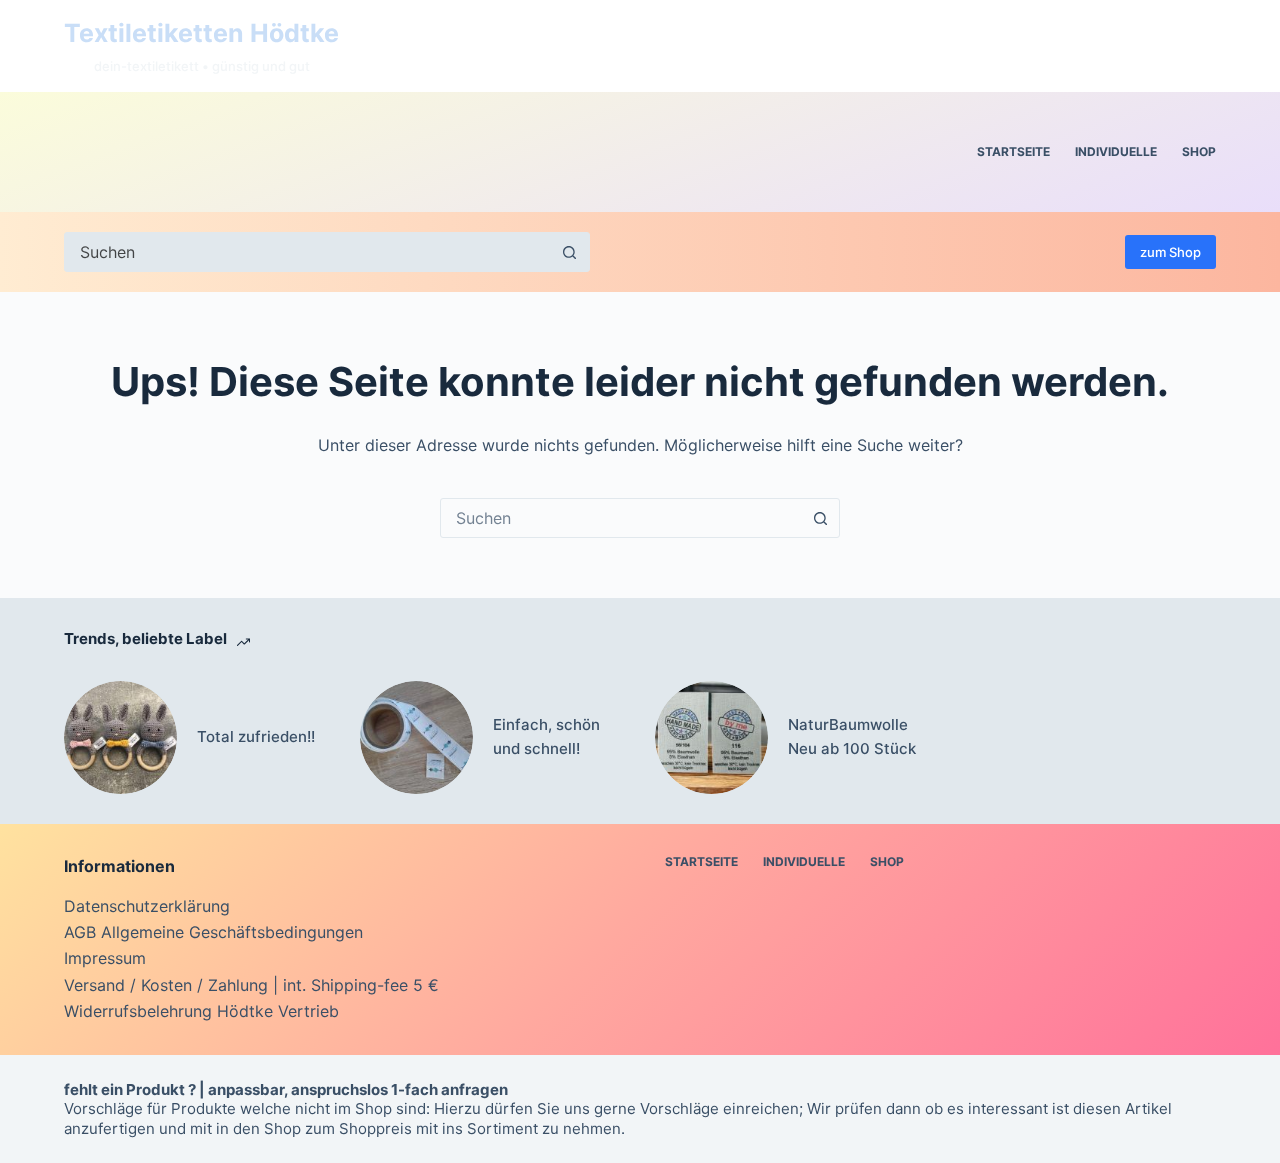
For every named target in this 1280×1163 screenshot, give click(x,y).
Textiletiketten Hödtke (201, 33)
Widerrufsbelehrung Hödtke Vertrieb (201, 1011)
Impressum (105, 958)
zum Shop (1170, 252)
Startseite (1013, 151)
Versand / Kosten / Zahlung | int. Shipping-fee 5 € (251, 985)
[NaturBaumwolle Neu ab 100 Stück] (711, 737)
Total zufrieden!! (256, 736)
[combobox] (621, 518)
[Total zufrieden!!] (120, 737)
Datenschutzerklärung (147, 906)
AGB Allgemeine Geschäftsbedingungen (213, 932)
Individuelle (1116, 151)
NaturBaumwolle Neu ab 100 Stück (852, 737)
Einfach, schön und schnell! (546, 737)
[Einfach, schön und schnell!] (416, 737)
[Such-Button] (570, 252)
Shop (1199, 151)
